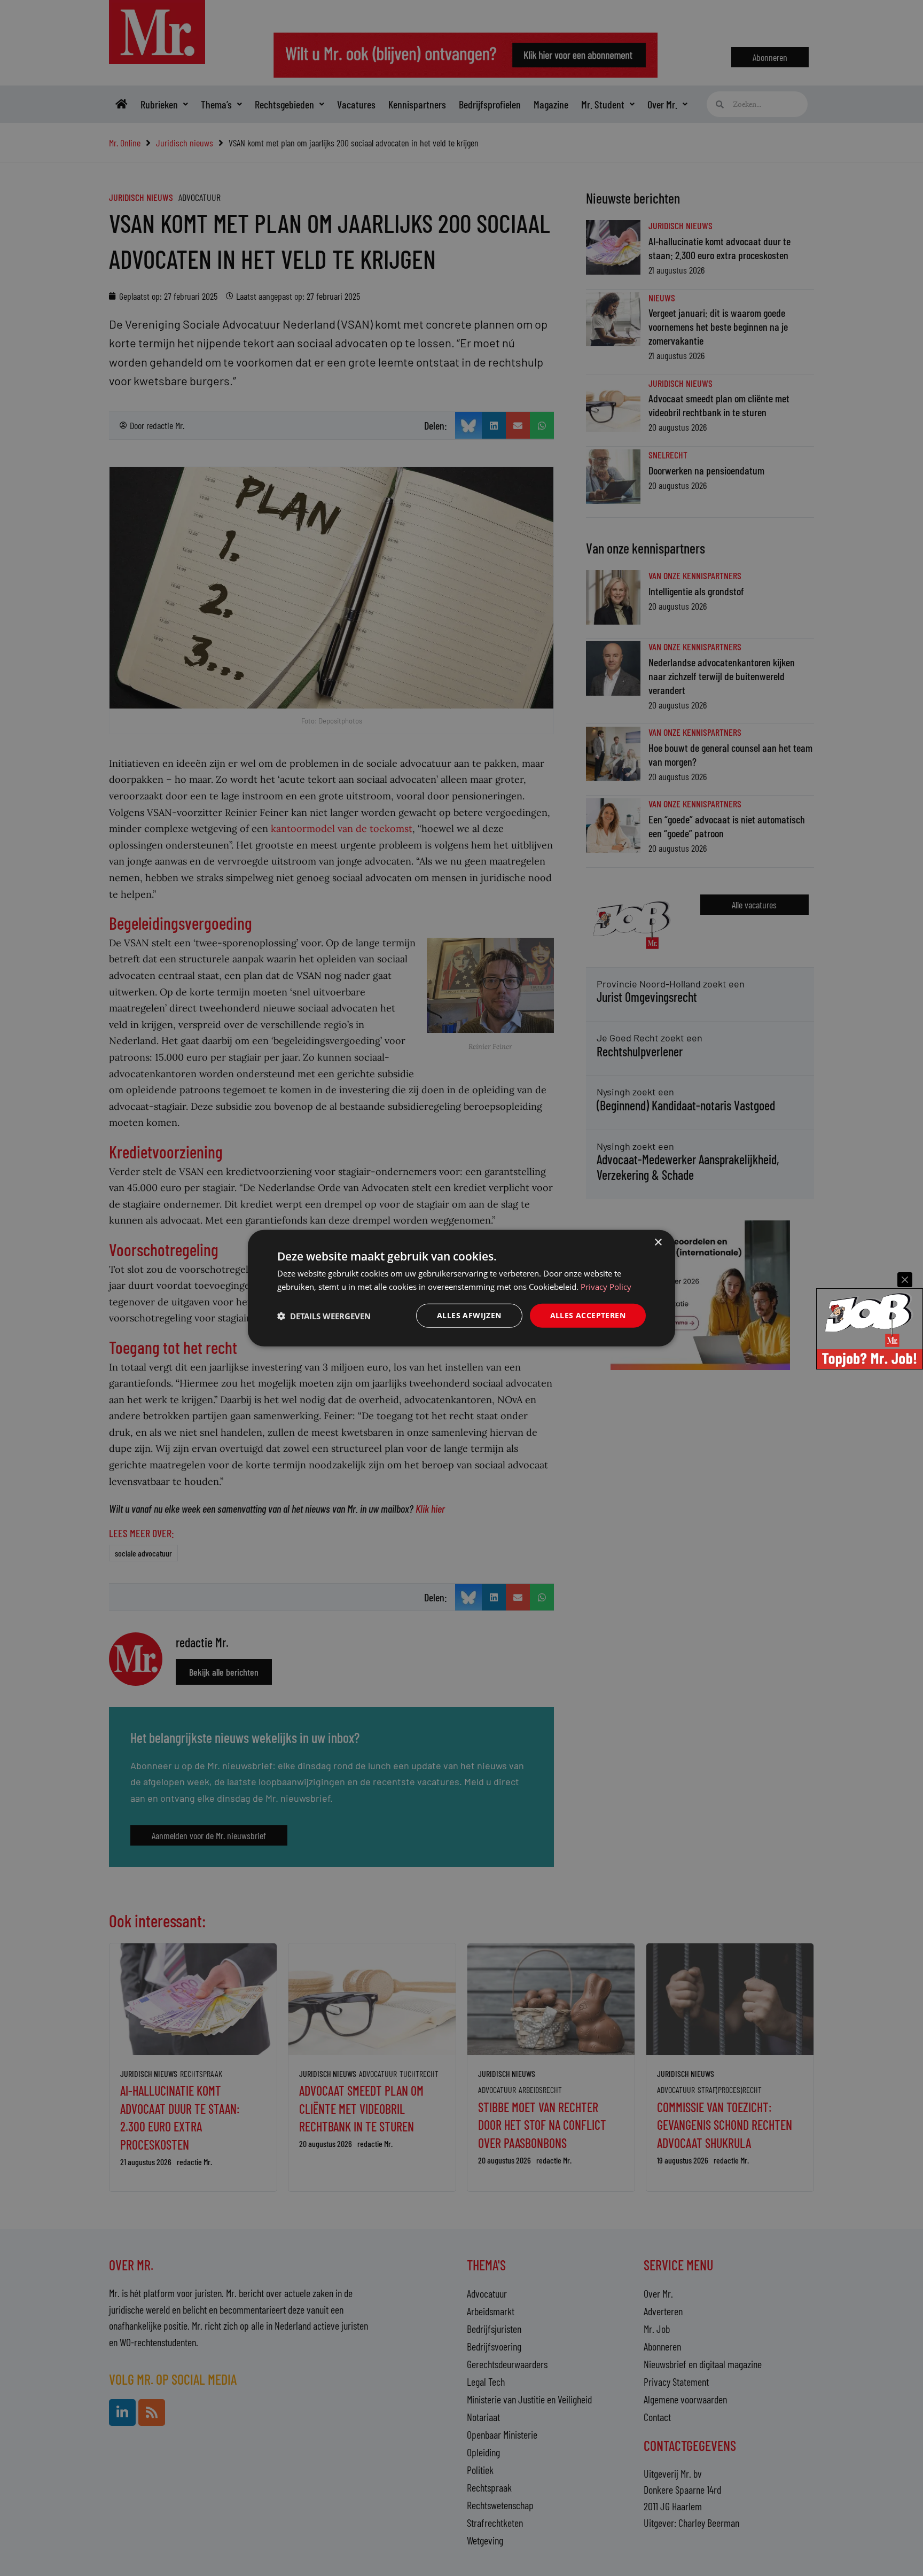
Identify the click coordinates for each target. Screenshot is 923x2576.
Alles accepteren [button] (588, 1315)
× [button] (658, 1242)
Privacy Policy (606, 1286)
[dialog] (461, 1288)
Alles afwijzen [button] (469, 1315)
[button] (324, 1316)
